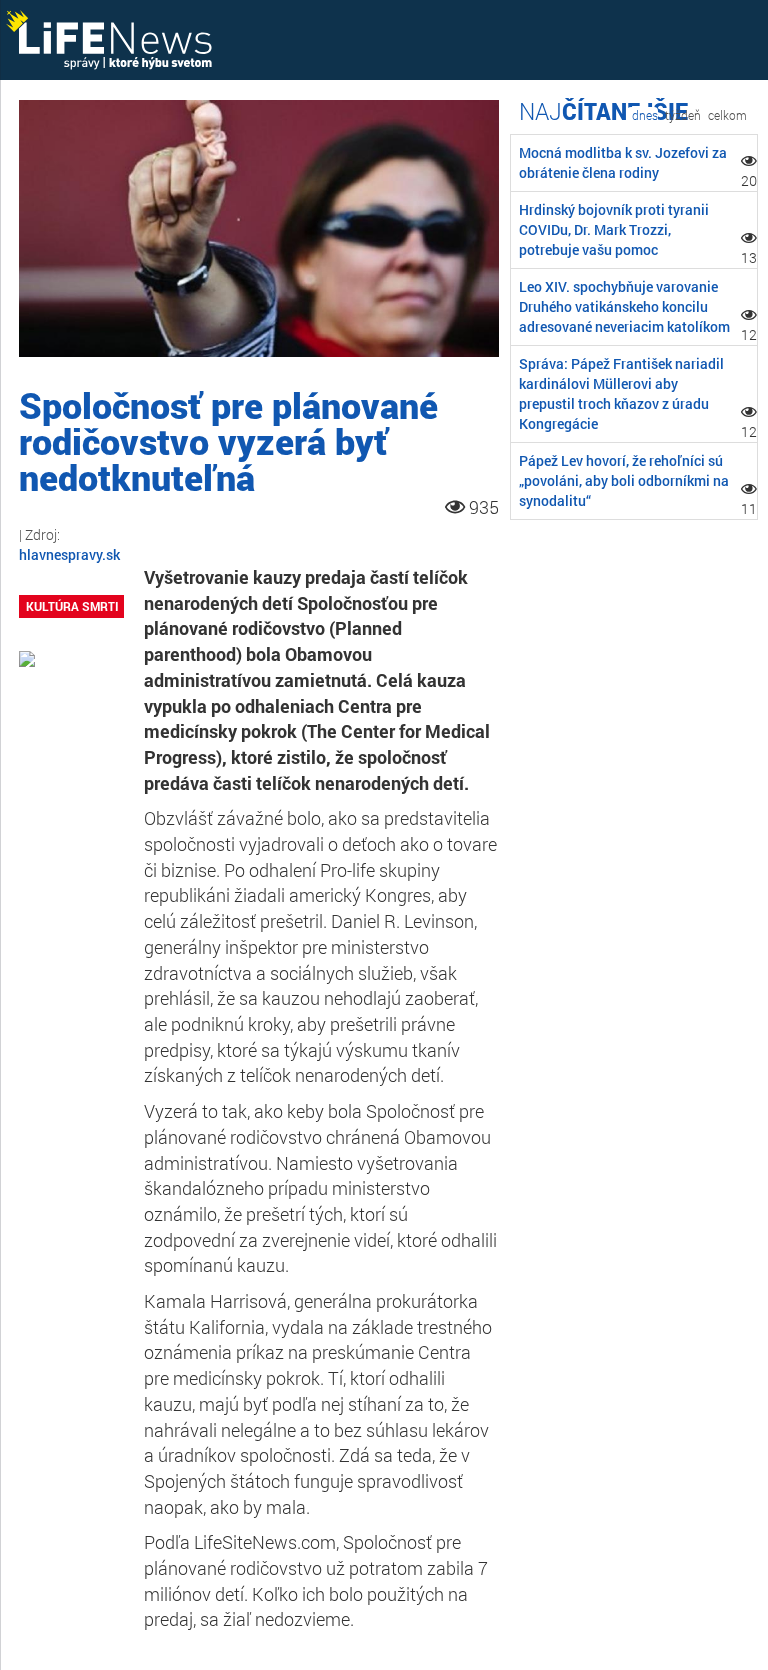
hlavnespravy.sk (69, 554)
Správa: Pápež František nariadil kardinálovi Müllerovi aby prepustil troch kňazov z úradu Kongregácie (621, 393)
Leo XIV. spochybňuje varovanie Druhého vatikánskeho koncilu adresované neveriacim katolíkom (624, 306)
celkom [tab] (727, 115)
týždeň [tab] (683, 115)
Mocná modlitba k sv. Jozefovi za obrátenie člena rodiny (623, 162)
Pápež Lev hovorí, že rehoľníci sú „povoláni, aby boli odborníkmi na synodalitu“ (624, 480)
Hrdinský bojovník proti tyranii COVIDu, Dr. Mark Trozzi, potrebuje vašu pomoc (614, 229)
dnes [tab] (645, 115)
